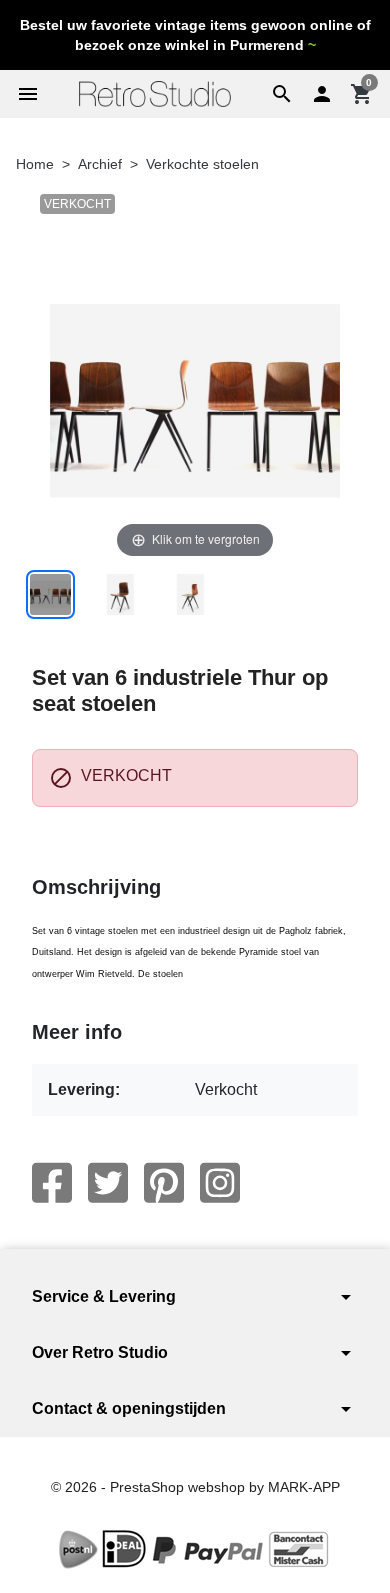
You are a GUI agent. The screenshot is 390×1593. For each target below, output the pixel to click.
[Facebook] (52, 1183)
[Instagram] (220, 1183)
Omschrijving (96, 887)
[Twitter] (108, 1183)
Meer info (77, 1032)
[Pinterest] (164, 1183)
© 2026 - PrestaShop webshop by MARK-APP (195, 1487)
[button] (282, 94)
